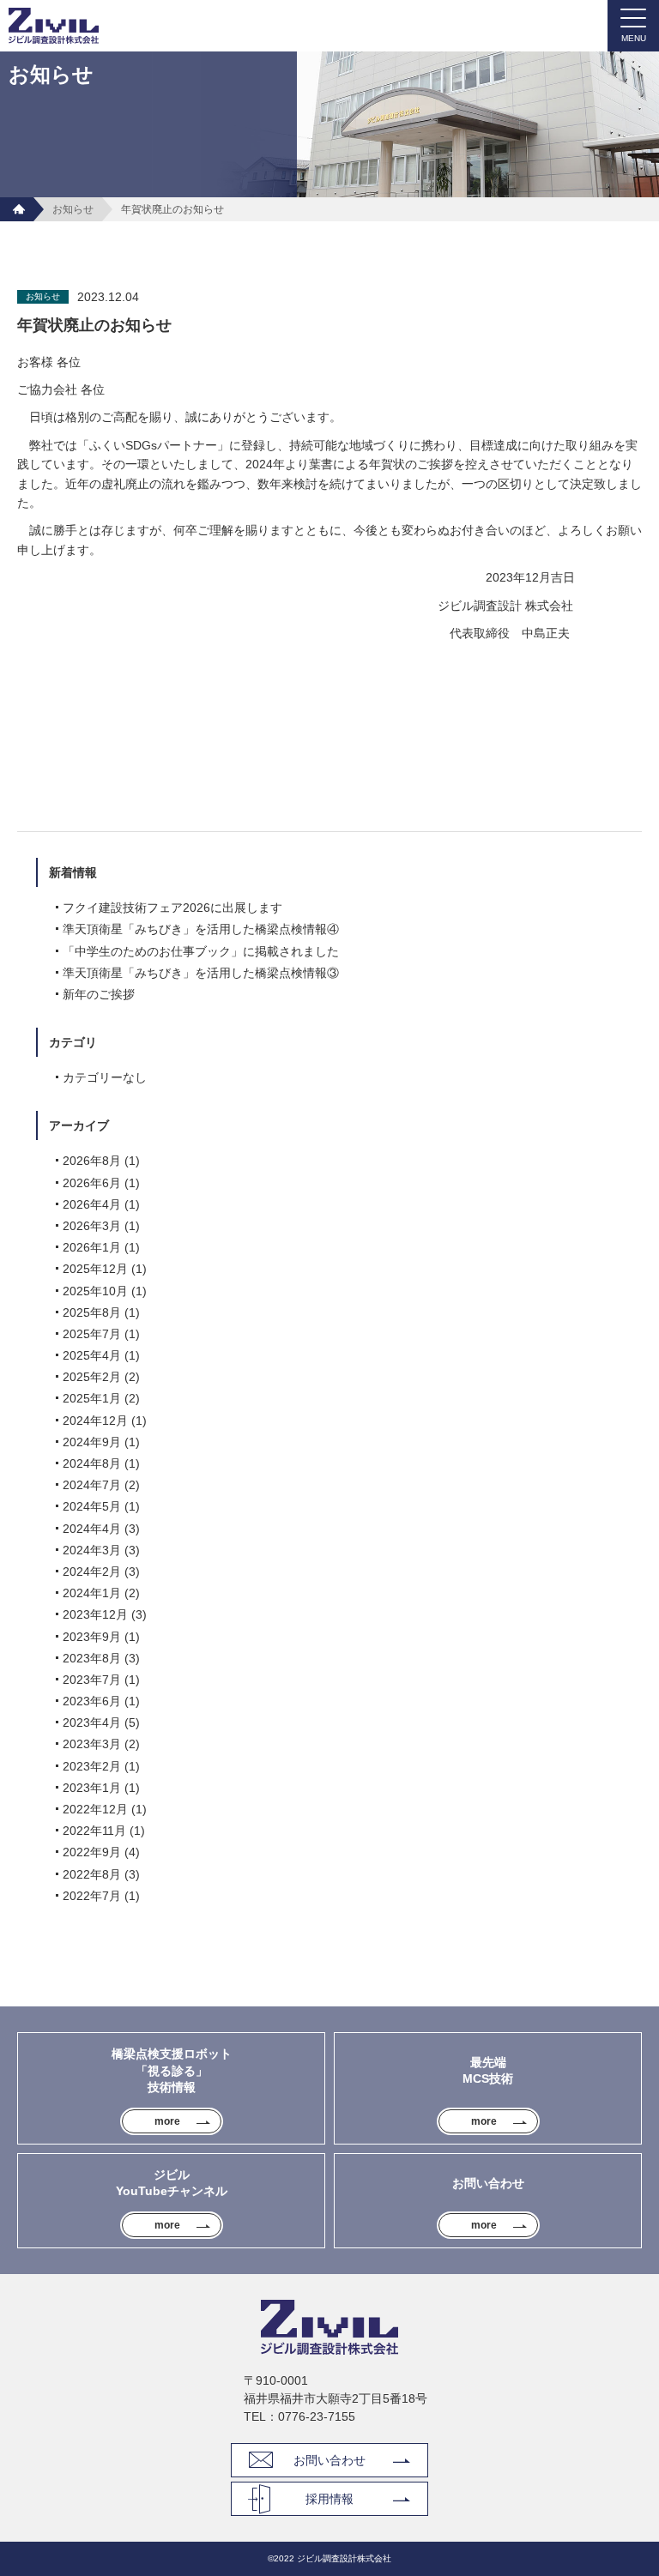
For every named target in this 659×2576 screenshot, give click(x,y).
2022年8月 (92, 1874)
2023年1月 (92, 1788)
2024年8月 (92, 1463)
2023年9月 (92, 1637)
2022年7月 (92, 1896)
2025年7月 (92, 1334)
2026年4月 (92, 1204)
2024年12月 (95, 1421)
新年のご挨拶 (99, 994)
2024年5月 (92, 1506)
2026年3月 (92, 1226)
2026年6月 (92, 1183)
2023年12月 (95, 1614)
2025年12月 (95, 1269)
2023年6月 (92, 1701)
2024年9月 (92, 1442)
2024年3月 (92, 1550)
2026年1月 (92, 1247)
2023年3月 (92, 1744)
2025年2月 (92, 1377)
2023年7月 (92, 1680)
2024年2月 (92, 1572)
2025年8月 (92, 1312)
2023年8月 (92, 1658)
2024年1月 (92, 1593)
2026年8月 (92, 1161)
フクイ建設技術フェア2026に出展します (172, 908)
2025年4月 (92, 1355)
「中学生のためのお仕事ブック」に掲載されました (201, 951)
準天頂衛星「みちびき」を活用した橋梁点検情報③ (201, 973)
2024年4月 (92, 1529)
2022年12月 (95, 1809)
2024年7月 (92, 1485)
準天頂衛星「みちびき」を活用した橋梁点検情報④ (201, 929)
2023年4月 (92, 1722)
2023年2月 (92, 1766)
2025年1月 (92, 1398)
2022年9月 (92, 1852)
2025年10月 (95, 1291)
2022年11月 (94, 1831)
